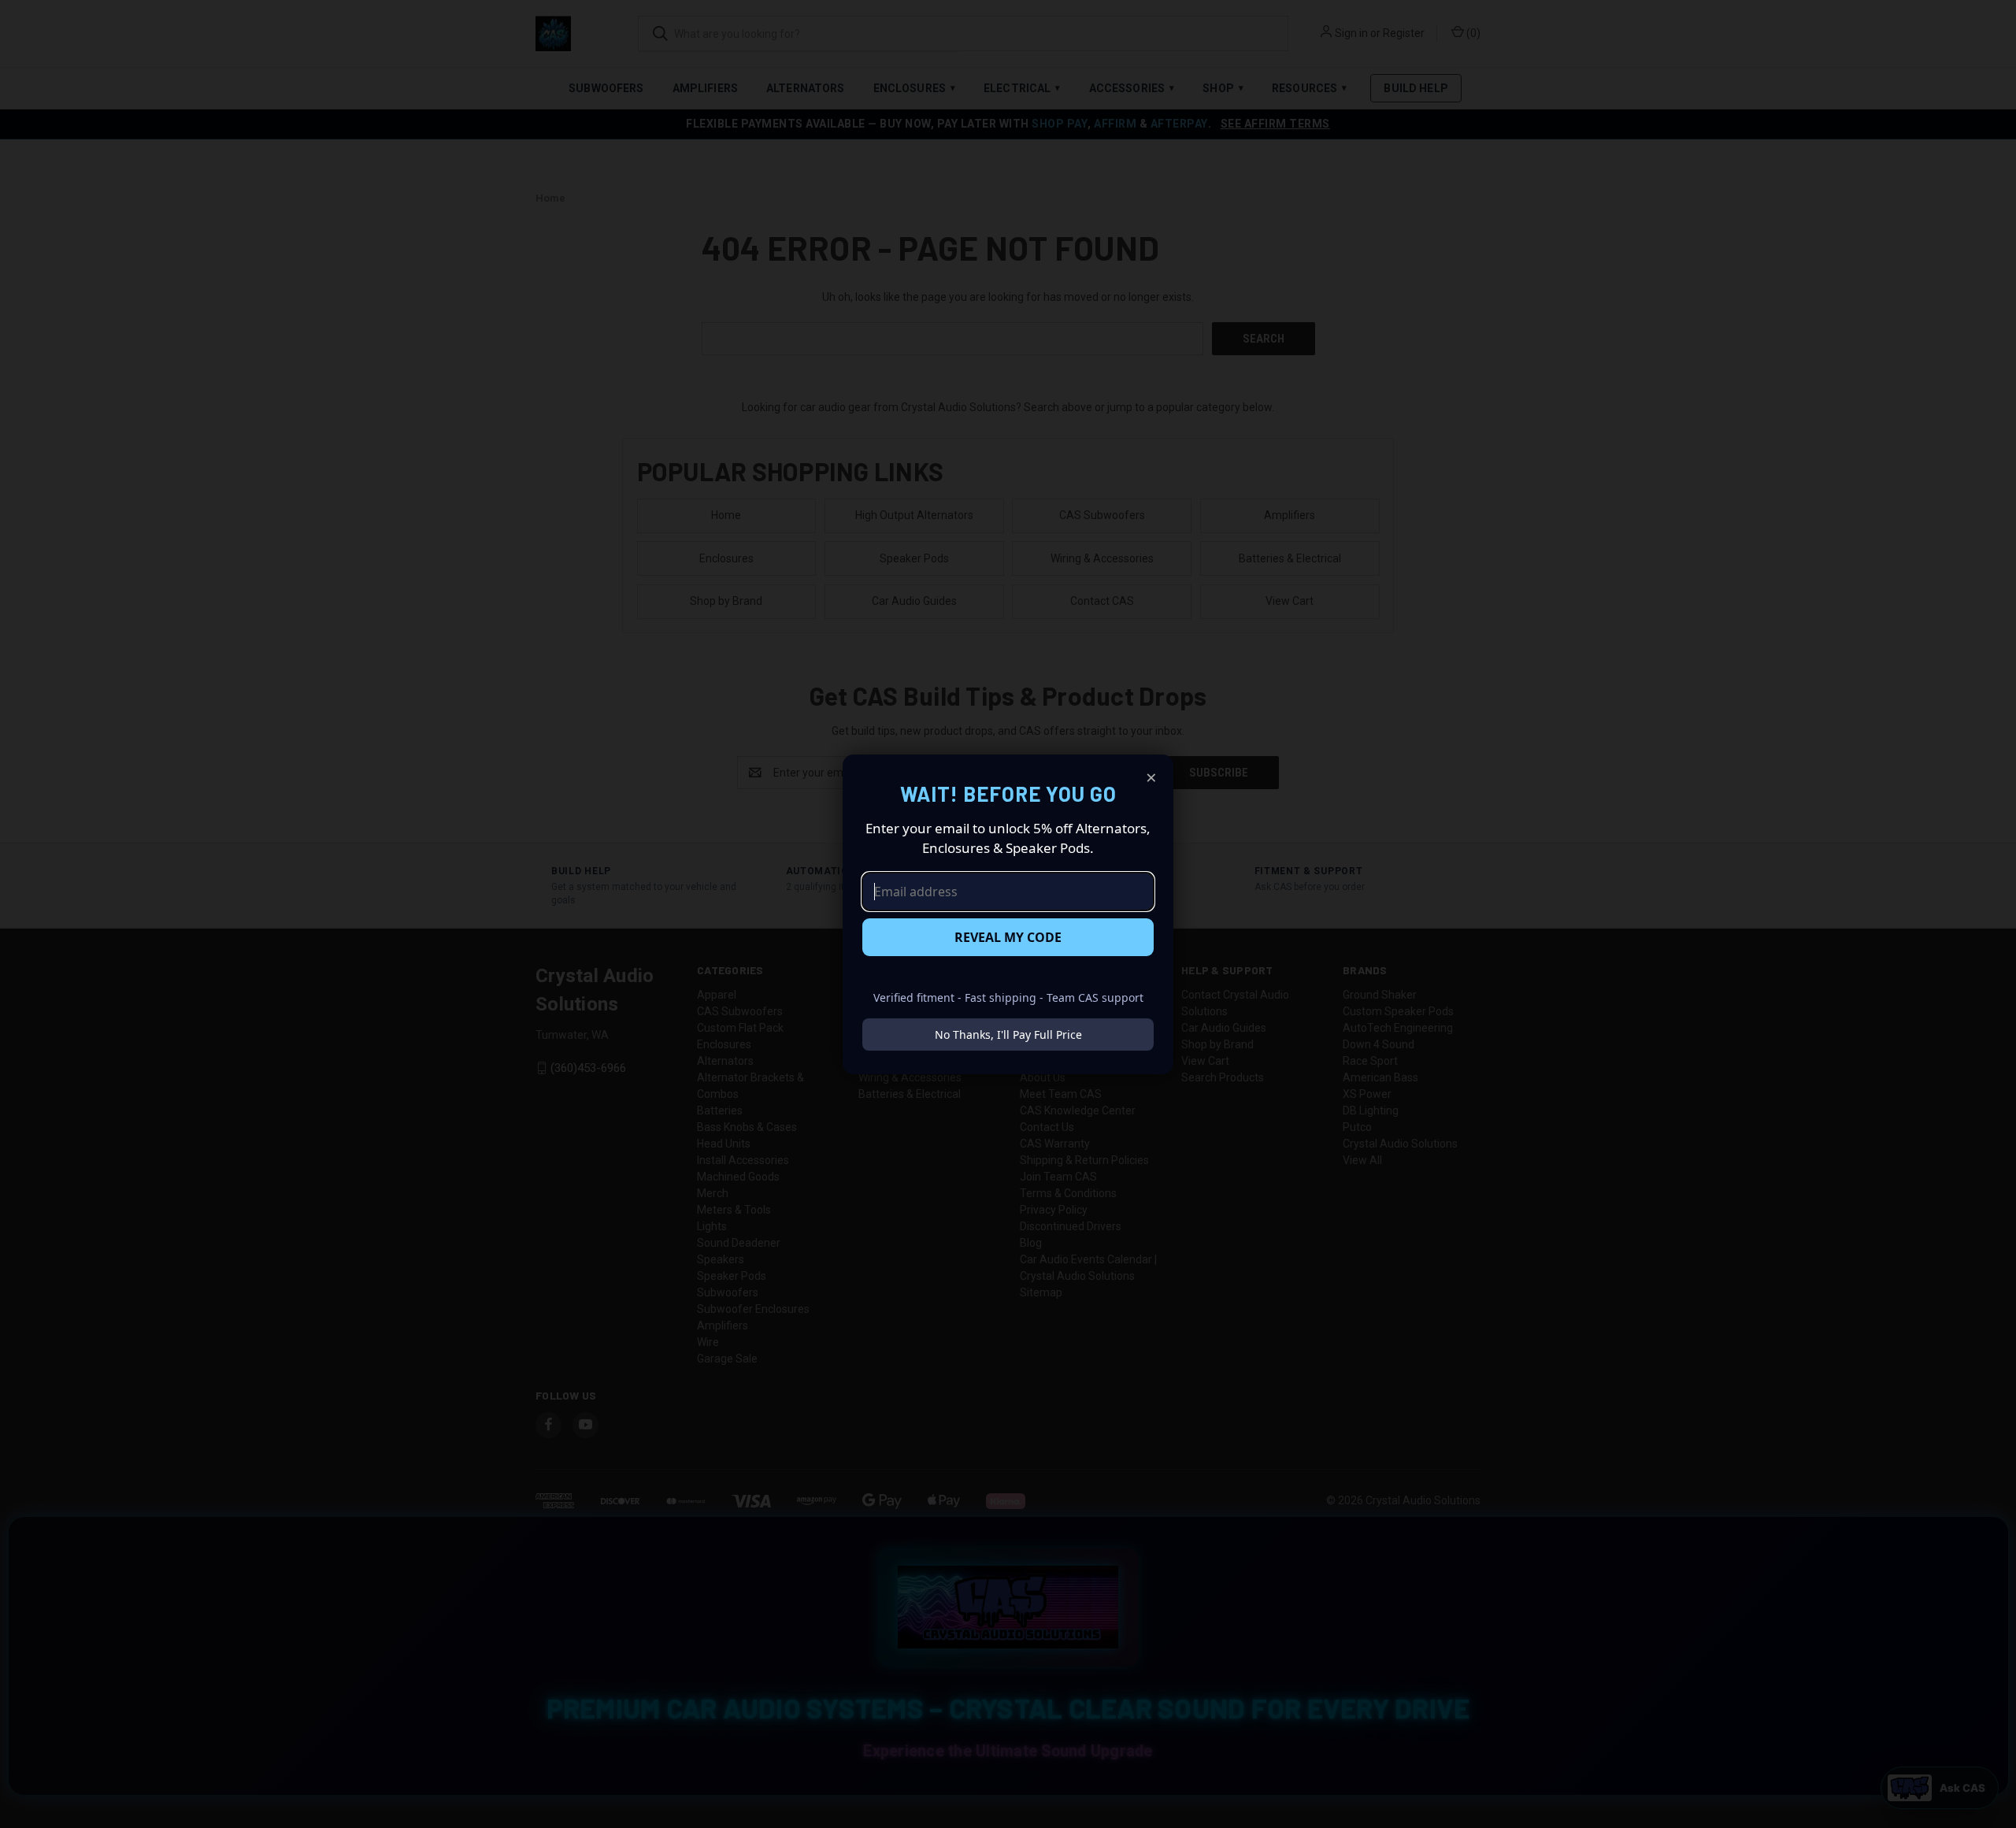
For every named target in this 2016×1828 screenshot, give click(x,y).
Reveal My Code (1008, 937)
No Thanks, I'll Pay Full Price (1008, 1035)
